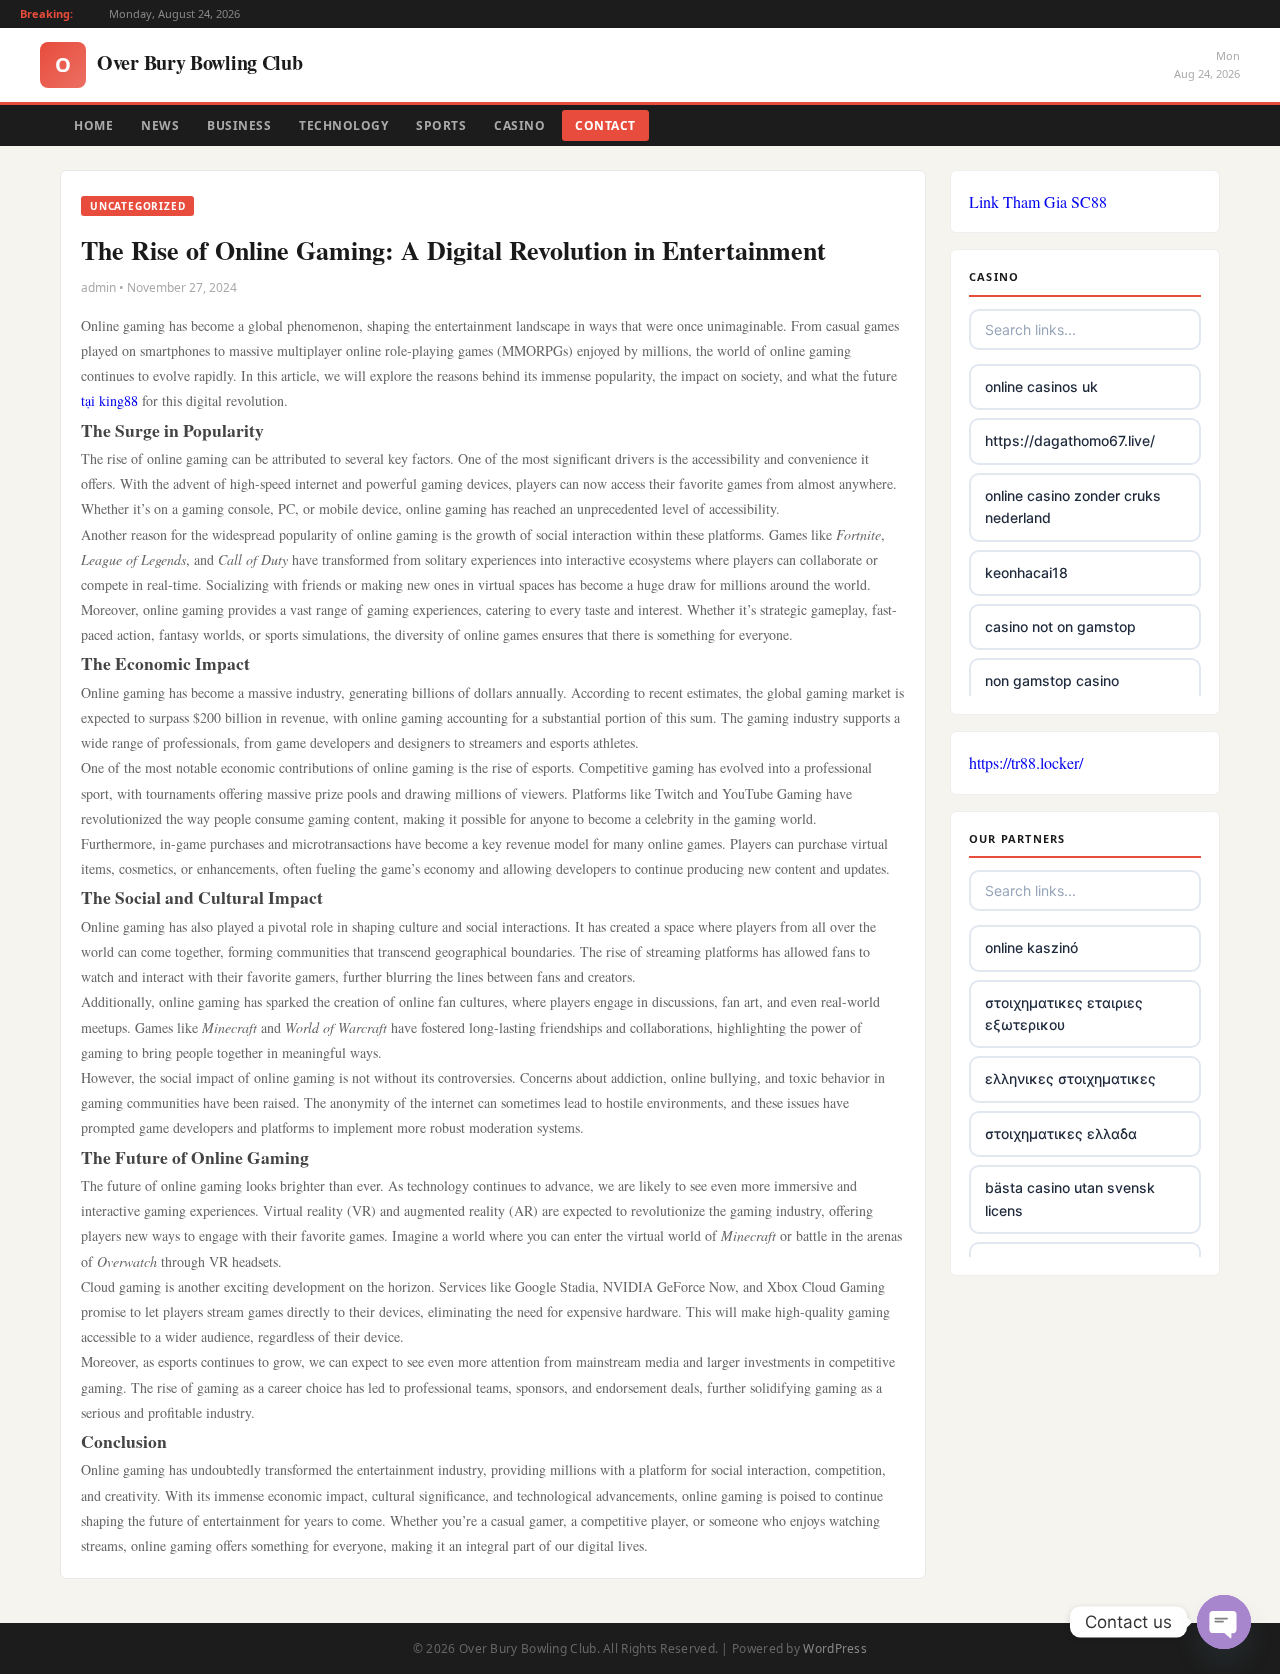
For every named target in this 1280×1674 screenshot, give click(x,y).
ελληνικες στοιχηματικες (1070, 1078)
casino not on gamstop (1060, 626)
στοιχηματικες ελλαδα (1061, 1133)
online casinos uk (1041, 386)
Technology (343, 125)
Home (93, 125)
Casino (519, 125)
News (160, 125)
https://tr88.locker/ (1026, 762)
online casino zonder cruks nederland (1073, 506)
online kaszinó (1031, 947)
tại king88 (109, 400)
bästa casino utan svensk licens (1070, 1198)
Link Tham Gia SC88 (1038, 201)
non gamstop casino (1052, 680)
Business (239, 125)
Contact (605, 125)
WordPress (835, 1648)
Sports (441, 125)
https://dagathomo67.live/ (1070, 440)
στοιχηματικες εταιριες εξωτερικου (1064, 1013)
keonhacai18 (1026, 572)
